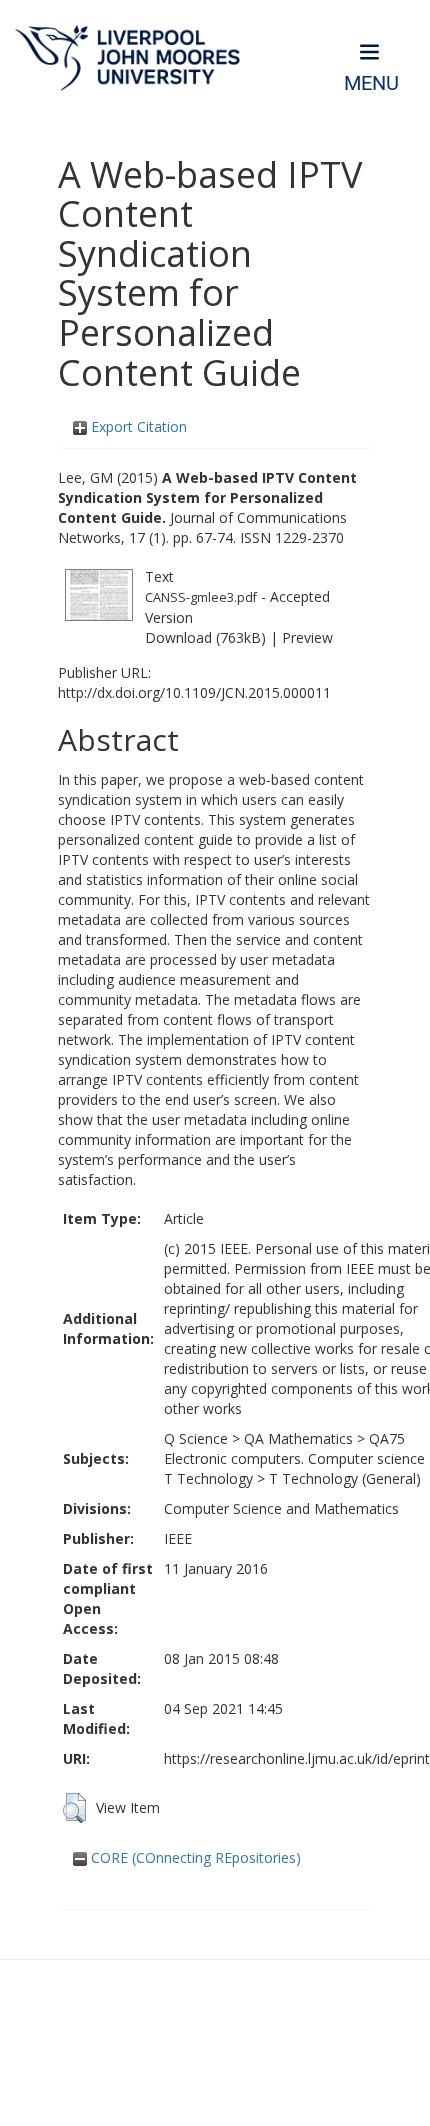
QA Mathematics (298, 1438)
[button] (74, 1808)
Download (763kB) (205, 637)
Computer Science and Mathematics (281, 1508)
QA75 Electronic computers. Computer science (294, 1448)
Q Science (196, 1438)
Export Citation (137, 426)
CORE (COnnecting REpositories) (194, 1857)
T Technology (208, 1478)
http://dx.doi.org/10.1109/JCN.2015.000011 (194, 692)
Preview (307, 637)
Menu (371, 83)
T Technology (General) (345, 1478)
